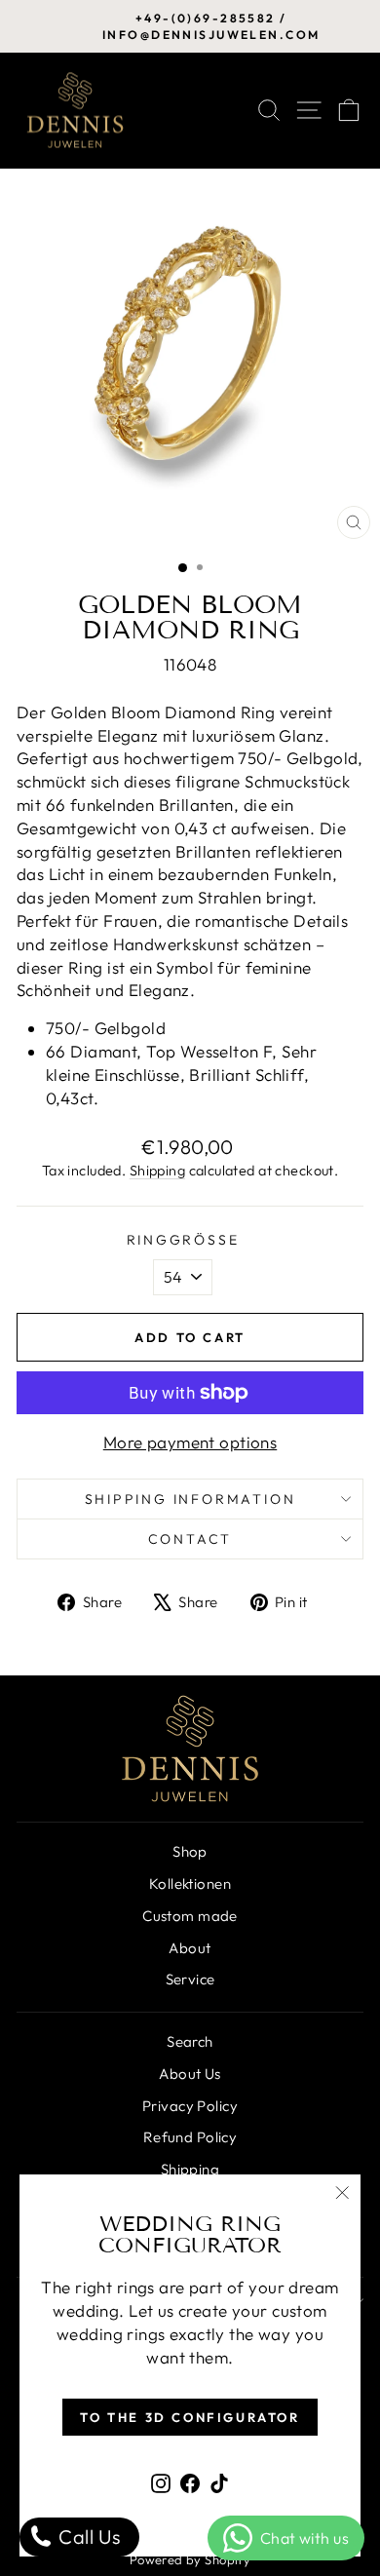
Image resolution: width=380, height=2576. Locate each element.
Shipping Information (190, 1499)
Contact (190, 1539)
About (190, 1948)
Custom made (190, 1916)
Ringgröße (183, 1240)
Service (190, 1979)
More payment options (190, 1442)
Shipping (157, 1171)
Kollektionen (190, 1884)
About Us (190, 2074)
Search (190, 2041)
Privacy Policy (190, 2106)
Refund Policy (190, 2137)
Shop (190, 1851)
